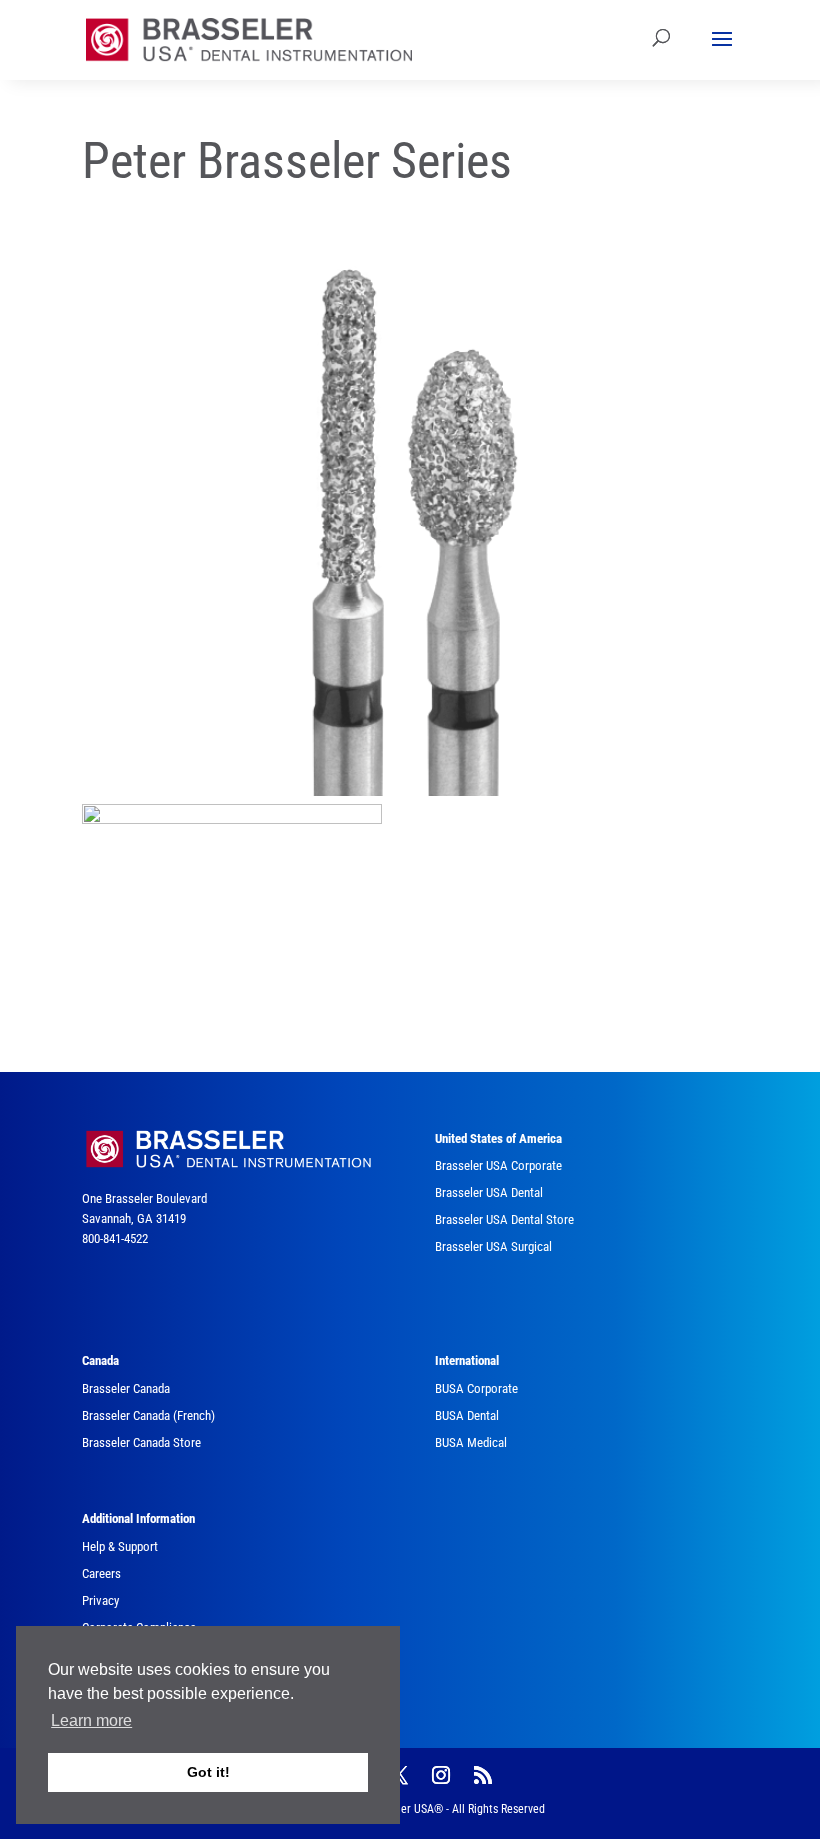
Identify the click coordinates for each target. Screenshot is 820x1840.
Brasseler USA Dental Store (504, 1219)
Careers (101, 1573)
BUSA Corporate (476, 1388)
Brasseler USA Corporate (498, 1165)
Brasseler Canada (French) (148, 1415)
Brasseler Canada (126, 1388)
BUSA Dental (467, 1415)
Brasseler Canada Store (141, 1442)
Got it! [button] (208, 1772)
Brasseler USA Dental (489, 1192)
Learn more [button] (91, 1720)
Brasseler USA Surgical (493, 1246)
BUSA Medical (471, 1442)
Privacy (100, 1600)
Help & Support (120, 1546)
